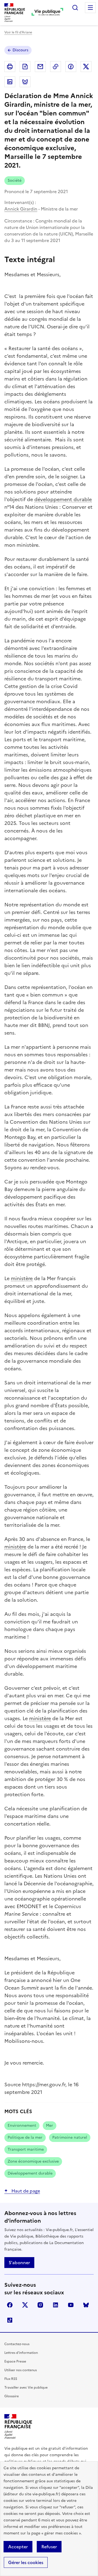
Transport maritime (26, 2149)
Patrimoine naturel (70, 2137)
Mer (50, 2126)
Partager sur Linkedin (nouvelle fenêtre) (10, 82)
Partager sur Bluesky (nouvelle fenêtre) (25, 82)
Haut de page (25, 2191)
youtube (71, 2305)
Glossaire (12, 2396)
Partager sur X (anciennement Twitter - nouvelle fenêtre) (86, 67)
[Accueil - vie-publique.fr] (47, 12)
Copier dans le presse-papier (56, 67)
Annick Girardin (21, 209)
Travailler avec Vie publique (26, 2387)
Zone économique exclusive (33, 2161)
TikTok (10, 2320)
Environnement (22, 2126)
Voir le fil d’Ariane (18, 32)
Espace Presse (15, 2361)
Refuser (49, 2547)
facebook (10, 2305)
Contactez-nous (17, 2344)
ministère (22, 1278)
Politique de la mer (25, 2137)
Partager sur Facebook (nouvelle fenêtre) (71, 67)
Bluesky (86, 2305)
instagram (40, 2305)
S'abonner (19, 2263)
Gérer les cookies (26, 2562)
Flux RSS (11, 2379)
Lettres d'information (21, 2353)
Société (15, 180)
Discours (20, 50)
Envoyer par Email (40, 67)
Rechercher (75, 8)
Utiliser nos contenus (21, 2370)
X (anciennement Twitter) (25, 2305)
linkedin (56, 2305)
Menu (90, 8)
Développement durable (30, 2173)
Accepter (18, 2547)
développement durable (63, 499)
